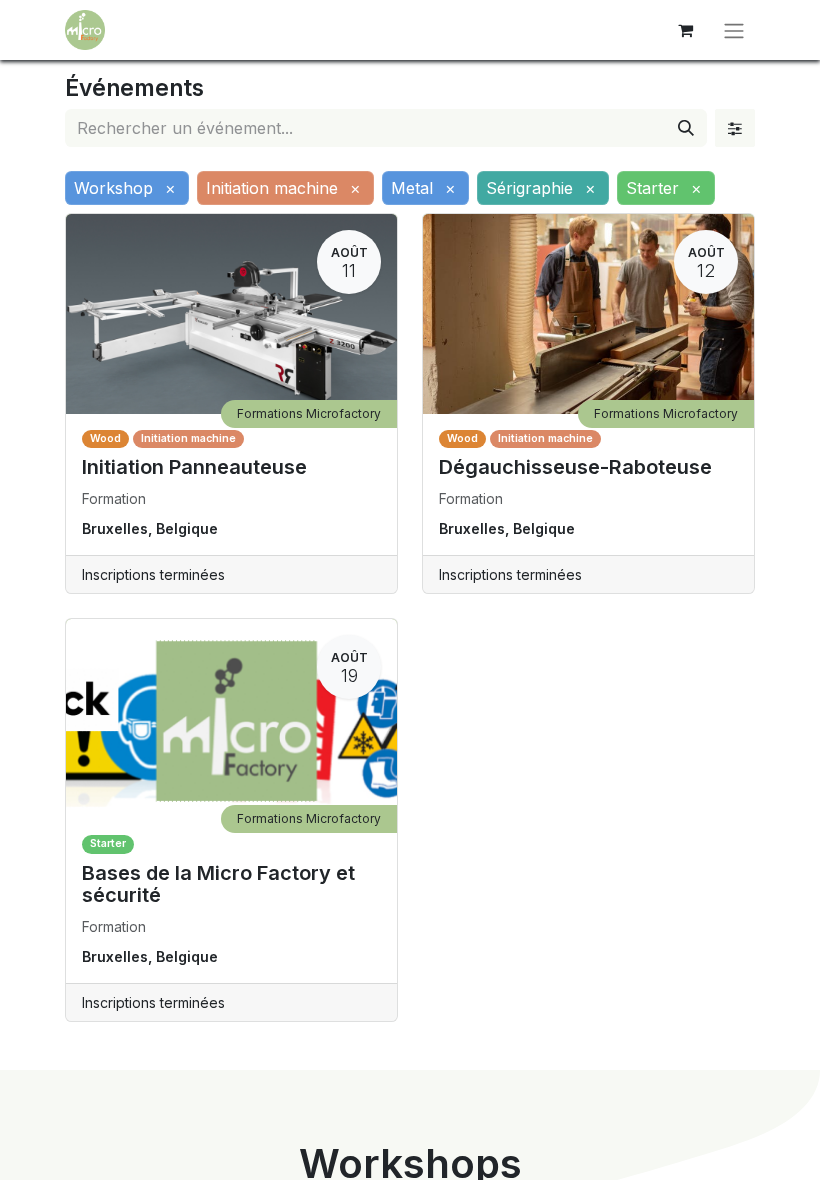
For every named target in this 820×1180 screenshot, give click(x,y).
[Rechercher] (686, 128)
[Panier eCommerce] (685, 30)
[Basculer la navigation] (734, 30)
